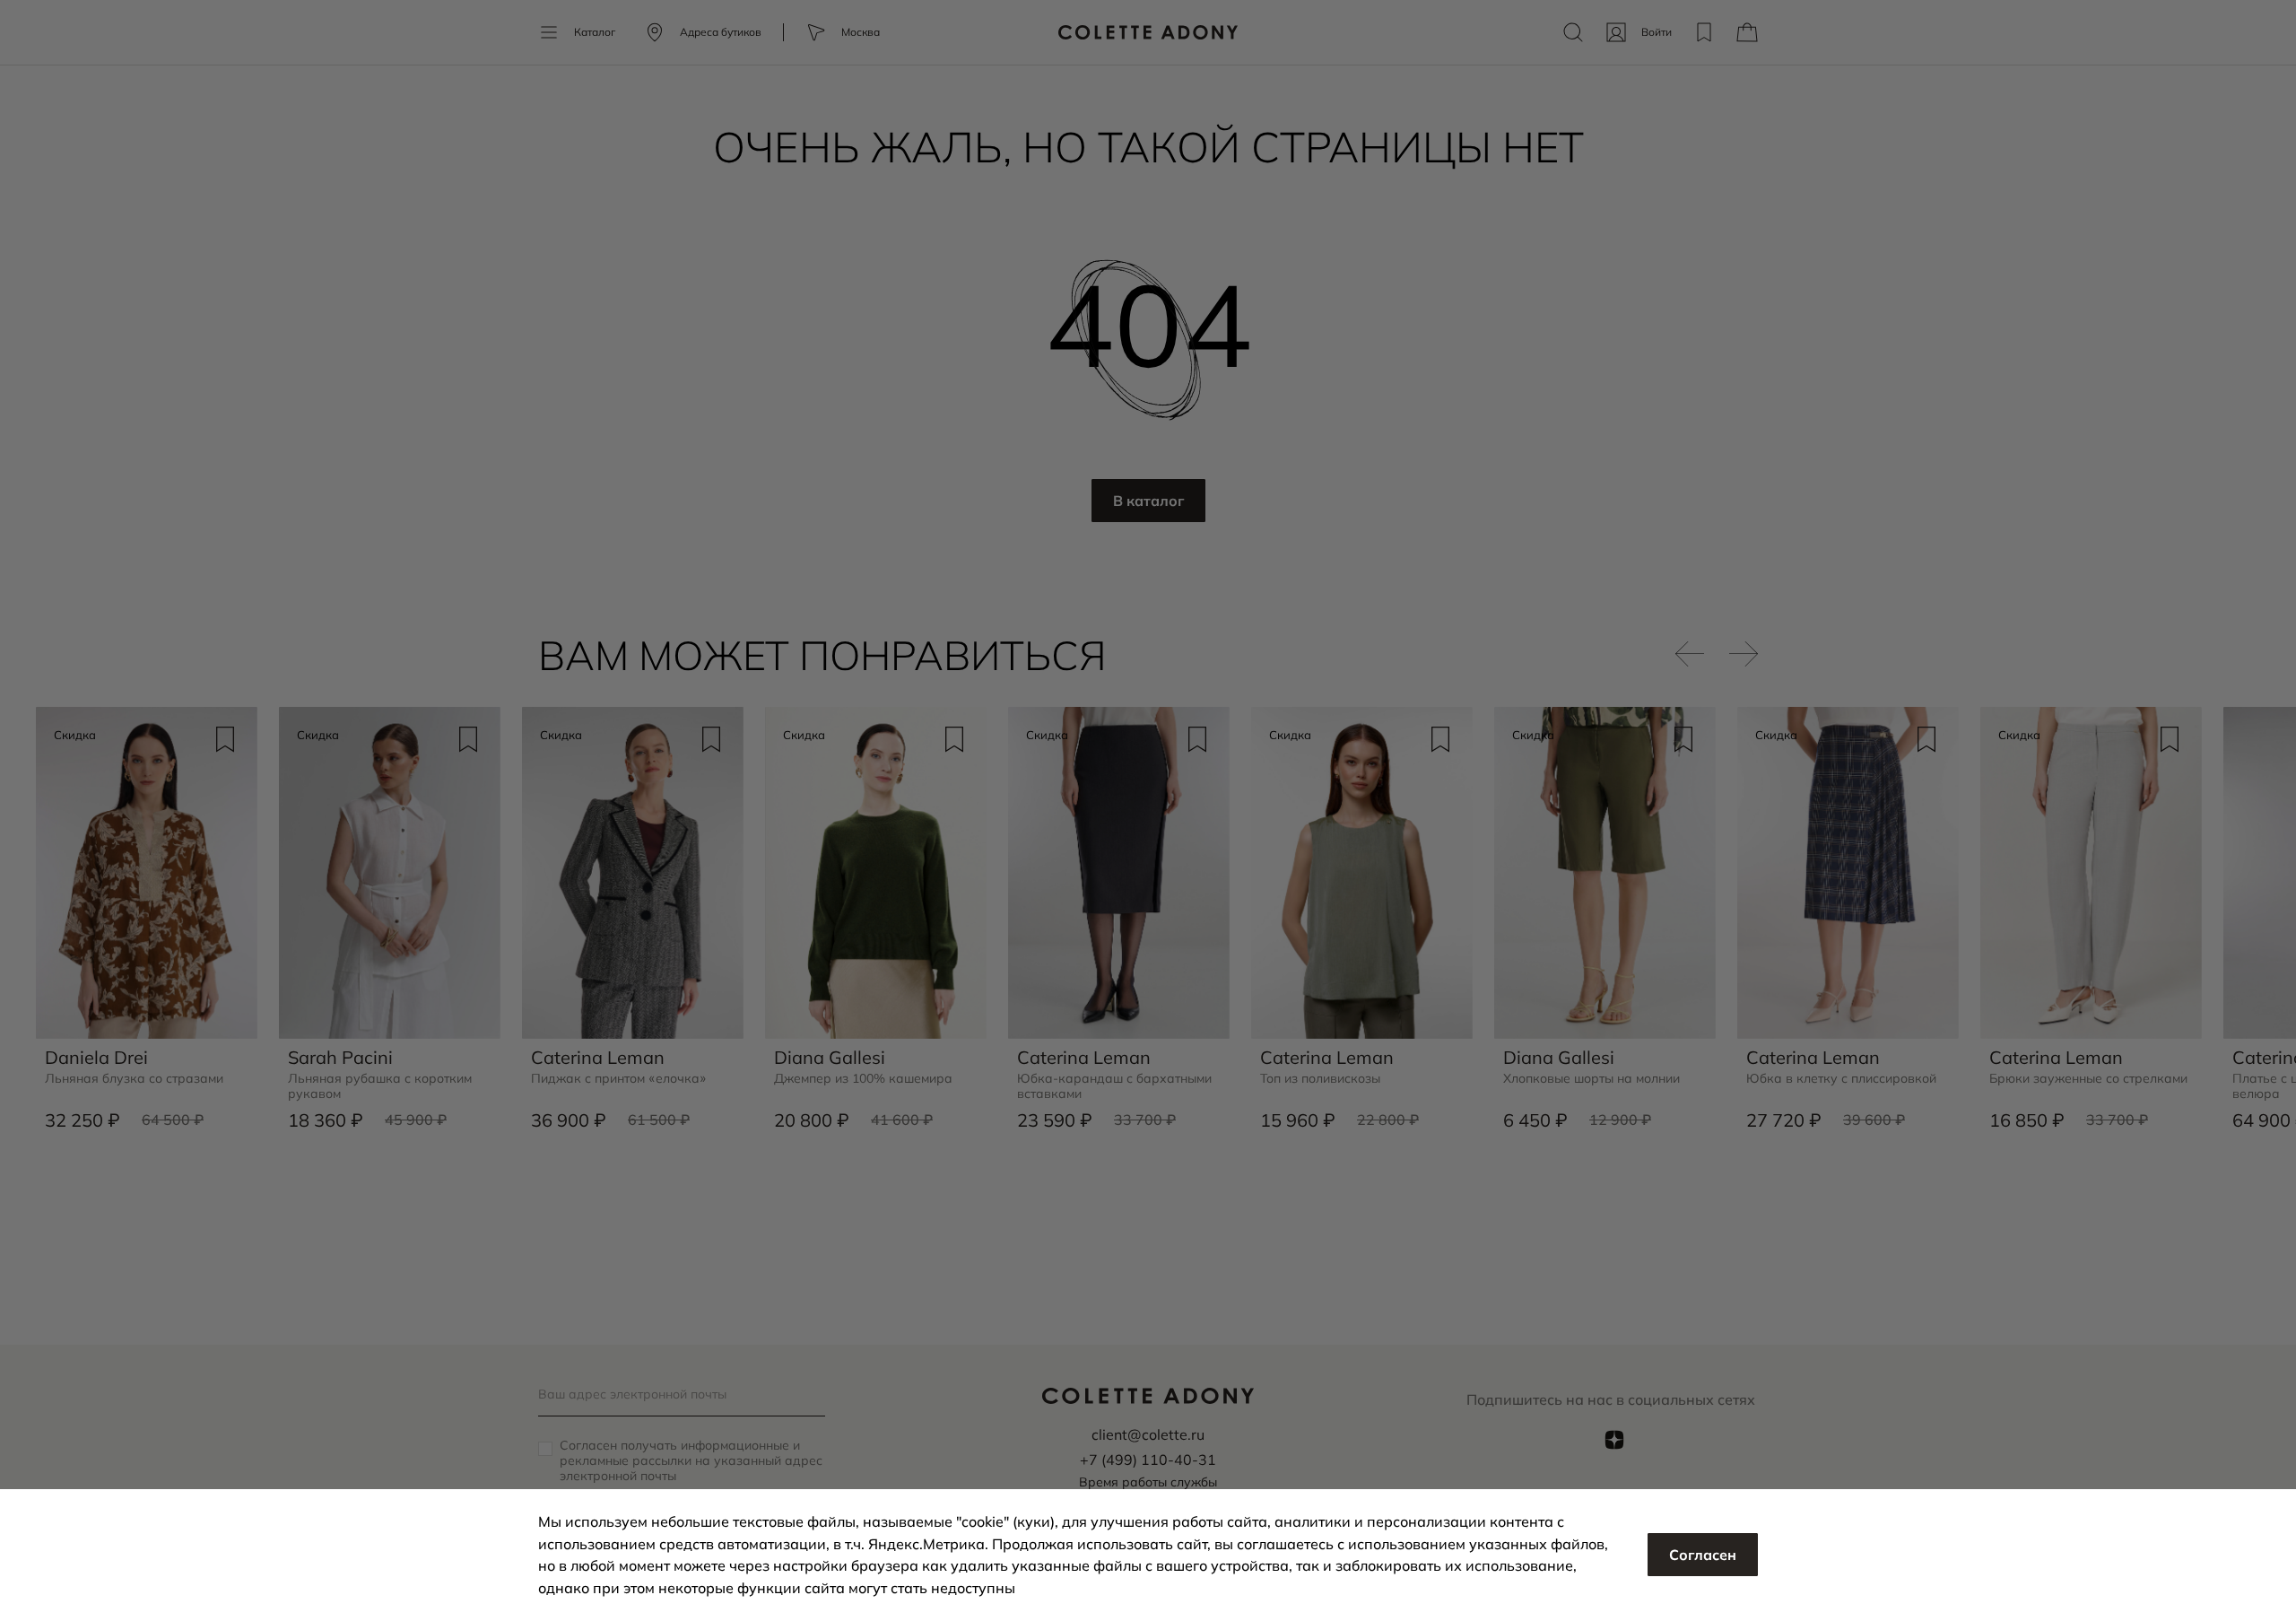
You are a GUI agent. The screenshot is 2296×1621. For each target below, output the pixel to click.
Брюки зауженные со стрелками (2088, 1079)
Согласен (1703, 1555)
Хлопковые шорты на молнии (1592, 1079)
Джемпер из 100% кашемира (863, 1079)
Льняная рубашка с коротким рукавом (380, 1086)
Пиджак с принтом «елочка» (619, 1079)
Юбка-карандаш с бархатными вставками (1114, 1086)
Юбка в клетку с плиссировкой (1841, 1079)
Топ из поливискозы (1320, 1079)
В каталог (1148, 501)
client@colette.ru (1148, 1434)
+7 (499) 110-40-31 (1148, 1460)
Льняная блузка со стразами (134, 1079)
